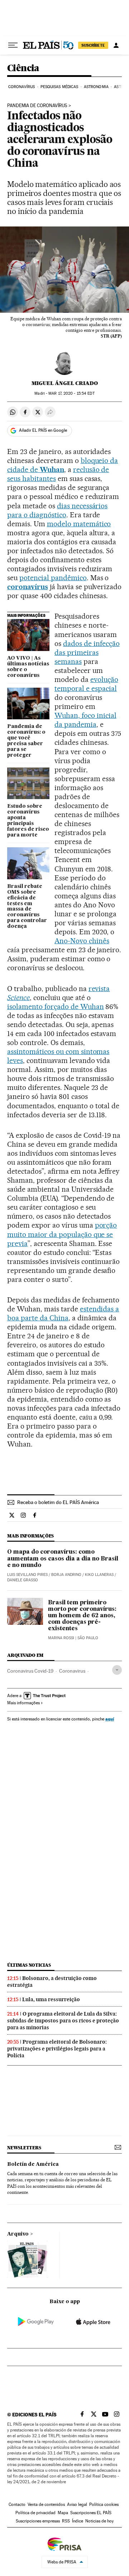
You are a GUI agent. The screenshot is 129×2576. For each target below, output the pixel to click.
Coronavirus (72, 1671)
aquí (110, 1719)
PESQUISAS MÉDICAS (59, 87)
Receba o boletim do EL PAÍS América (58, 1502)
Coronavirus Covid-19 (30, 1671)
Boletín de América (33, 2164)
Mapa (63, 2513)
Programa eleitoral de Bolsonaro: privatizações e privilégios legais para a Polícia (57, 2049)
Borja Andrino (66, 1575)
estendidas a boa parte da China (63, 1313)
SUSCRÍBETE (93, 45)
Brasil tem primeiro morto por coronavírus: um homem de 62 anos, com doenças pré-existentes (82, 1616)
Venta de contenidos (46, 2504)
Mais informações (23, 1703)
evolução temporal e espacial (86, 684)
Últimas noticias (29, 1965)
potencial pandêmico (53, 578)
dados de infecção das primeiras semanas (87, 652)
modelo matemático (79, 524)
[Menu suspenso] (13, 45)
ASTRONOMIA (96, 87)
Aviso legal (77, 2504)
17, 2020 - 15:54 (71, 393)
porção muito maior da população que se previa (62, 1234)
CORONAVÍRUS (21, 87)
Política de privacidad (35, 2513)
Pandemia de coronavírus (37, 106)
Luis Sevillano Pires (27, 1575)
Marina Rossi (61, 1638)
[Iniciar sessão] (116, 45)
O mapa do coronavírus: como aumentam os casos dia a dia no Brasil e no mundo (63, 1559)
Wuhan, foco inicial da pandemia (85, 720)
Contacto (17, 2504)
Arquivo (18, 2234)
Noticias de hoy (99, 2521)
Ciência (23, 68)
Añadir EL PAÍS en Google (43, 430)
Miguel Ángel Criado (65, 383)
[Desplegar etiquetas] (117, 1670)
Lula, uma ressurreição (51, 1999)
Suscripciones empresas (38, 2521)
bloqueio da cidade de (63, 465)
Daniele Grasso (23, 1580)
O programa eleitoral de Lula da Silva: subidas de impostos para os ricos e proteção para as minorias (63, 2021)
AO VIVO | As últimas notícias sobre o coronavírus (28, 667)
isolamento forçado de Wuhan (56, 1007)
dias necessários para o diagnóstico (57, 510)
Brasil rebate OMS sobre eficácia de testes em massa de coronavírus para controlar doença (27, 907)
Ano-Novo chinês (82, 941)
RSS (66, 2521)
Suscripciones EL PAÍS (91, 2513)
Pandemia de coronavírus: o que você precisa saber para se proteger (26, 741)
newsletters (24, 2148)
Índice (78, 2521)
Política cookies (104, 2504)
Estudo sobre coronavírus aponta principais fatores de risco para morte (28, 821)
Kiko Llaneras (99, 1575)
